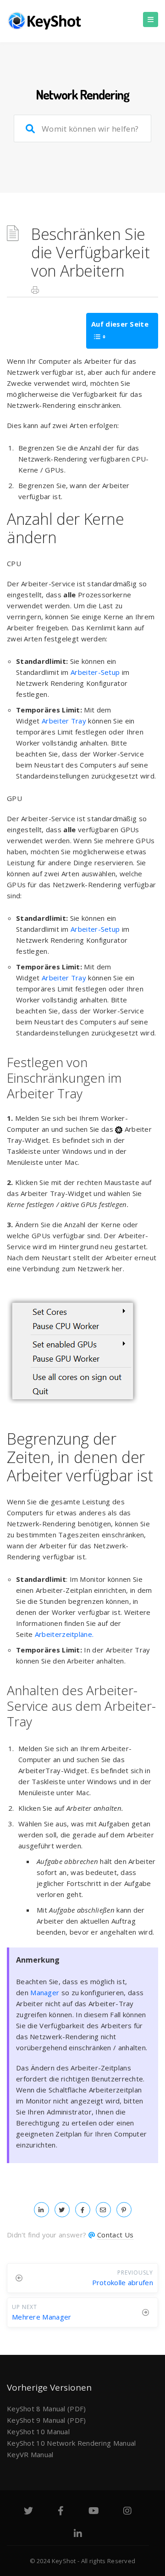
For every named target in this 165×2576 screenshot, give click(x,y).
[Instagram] (127, 2512)
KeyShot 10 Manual (38, 2431)
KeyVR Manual (30, 2454)
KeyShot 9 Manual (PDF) (47, 2420)
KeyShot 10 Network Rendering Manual (71, 2443)
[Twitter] (28, 2512)
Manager (45, 1992)
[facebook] (83, 2209)
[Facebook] (61, 2512)
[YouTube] (94, 2512)
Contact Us (115, 2235)
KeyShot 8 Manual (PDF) (47, 2409)
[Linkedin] (78, 2535)
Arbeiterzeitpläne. (64, 1634)
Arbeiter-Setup (95, 672)
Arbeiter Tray (64, 721)
